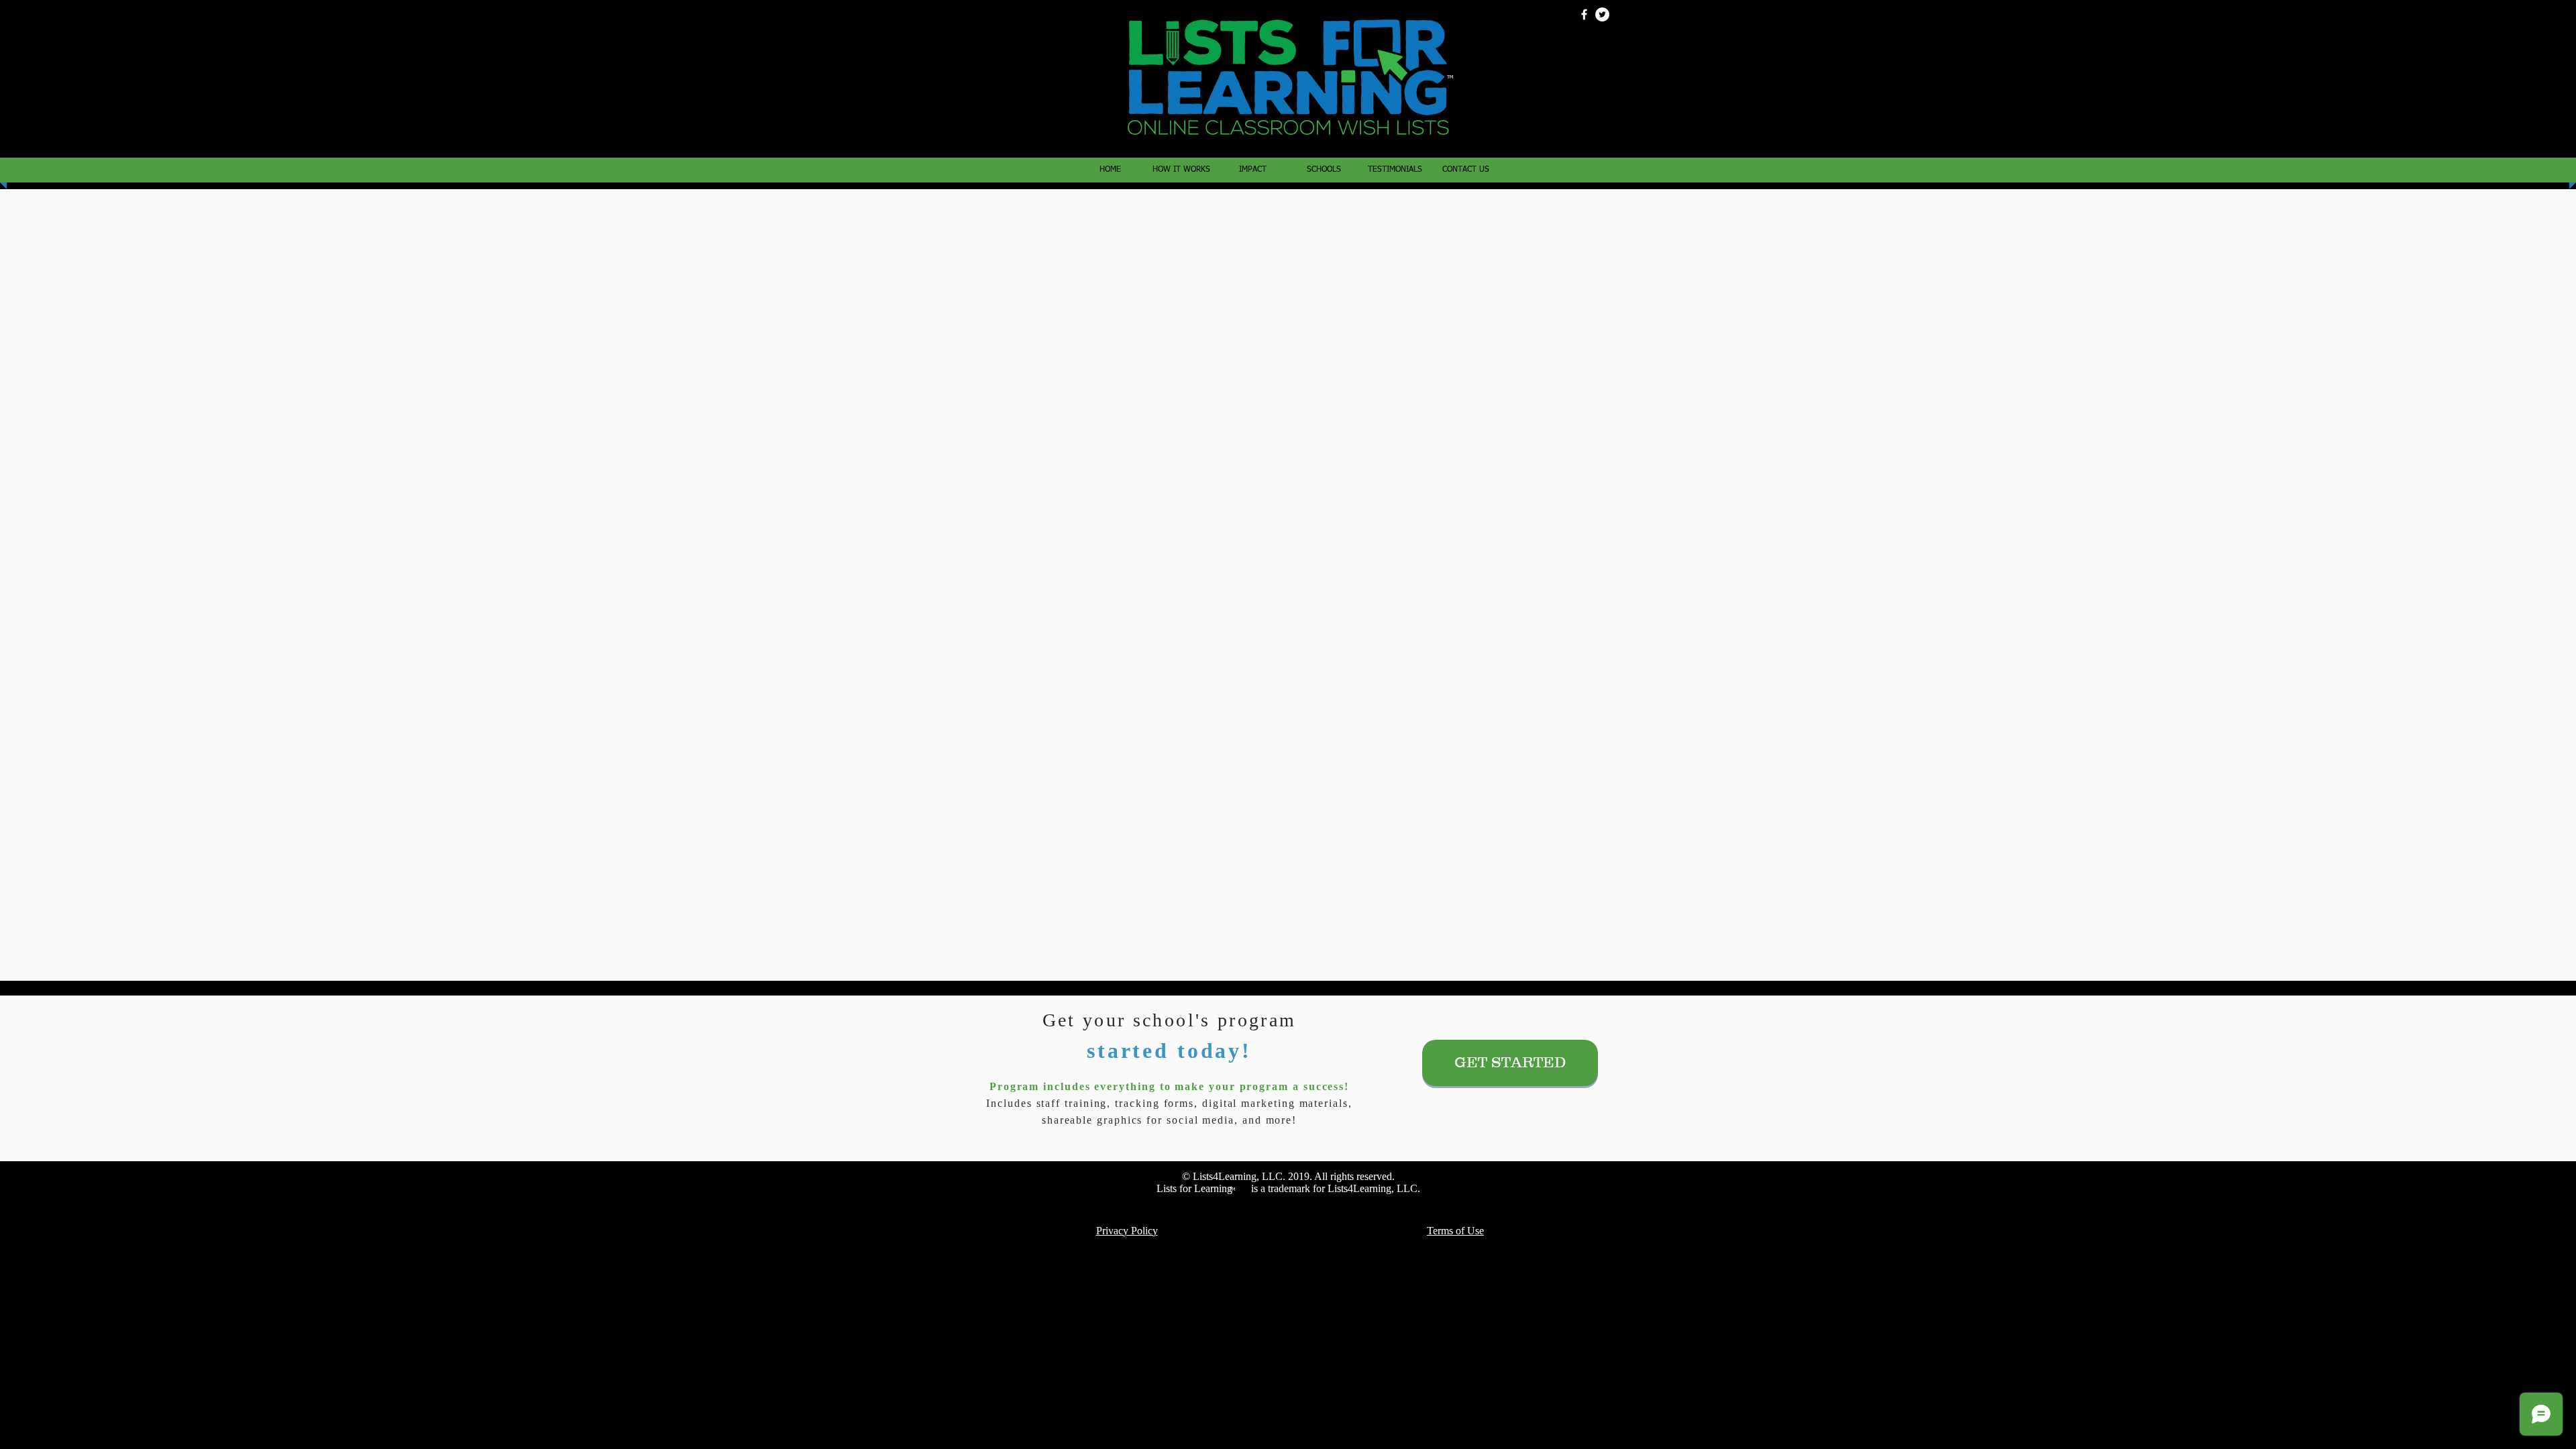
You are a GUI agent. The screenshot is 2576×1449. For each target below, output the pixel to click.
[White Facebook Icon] (1584, 14)
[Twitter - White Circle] (1602, 14)
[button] (1324, 170)
